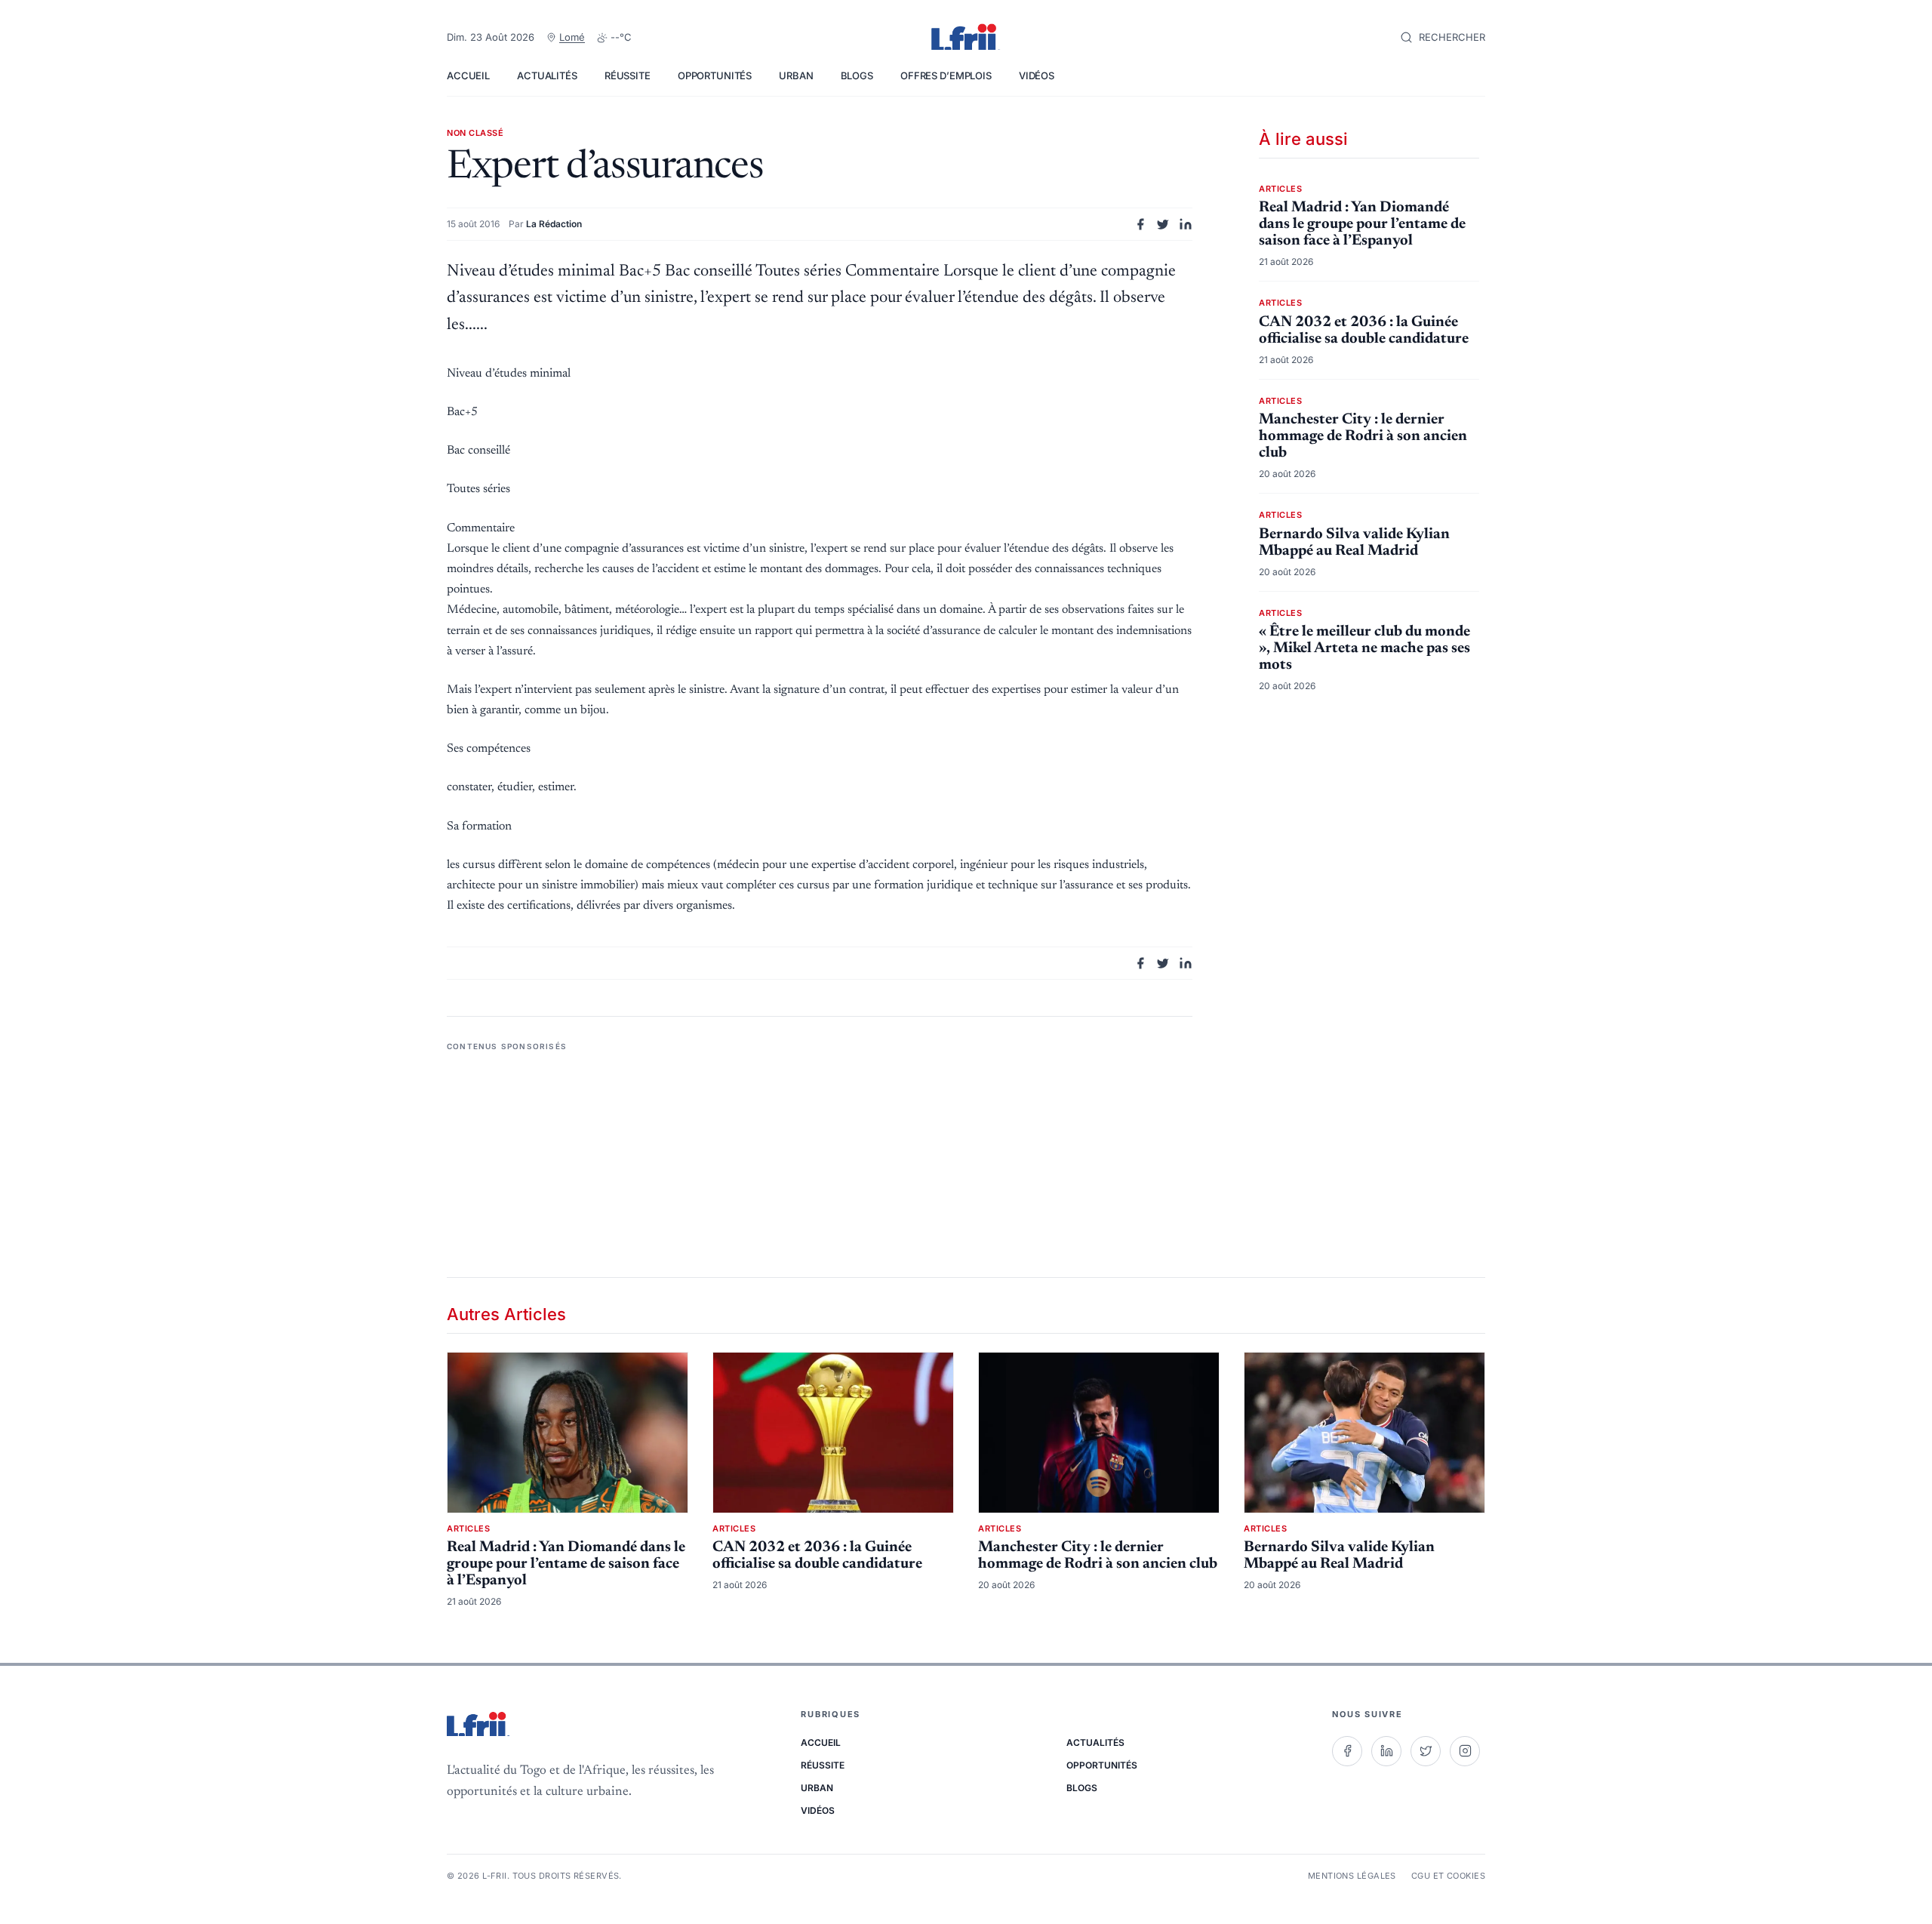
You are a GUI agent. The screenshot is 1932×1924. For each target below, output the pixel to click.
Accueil (468, 75)
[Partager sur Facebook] (1140, 224)
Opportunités (715, 75)
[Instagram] (1465, 1751)
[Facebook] (1347, 1751)
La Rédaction (554, 224)
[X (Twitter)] (1426, 1751)
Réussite (628, 75)
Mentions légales (1352, 1876)
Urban (796, 75)
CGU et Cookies (1448, 1876)
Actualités (547, 75)
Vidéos (1037, 75)
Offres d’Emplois (946, 75)
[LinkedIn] (1386, 1751)
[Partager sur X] (1163, 224)
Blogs (857, 75)
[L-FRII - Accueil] (966, 38)
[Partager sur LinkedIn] (1186, 224)
